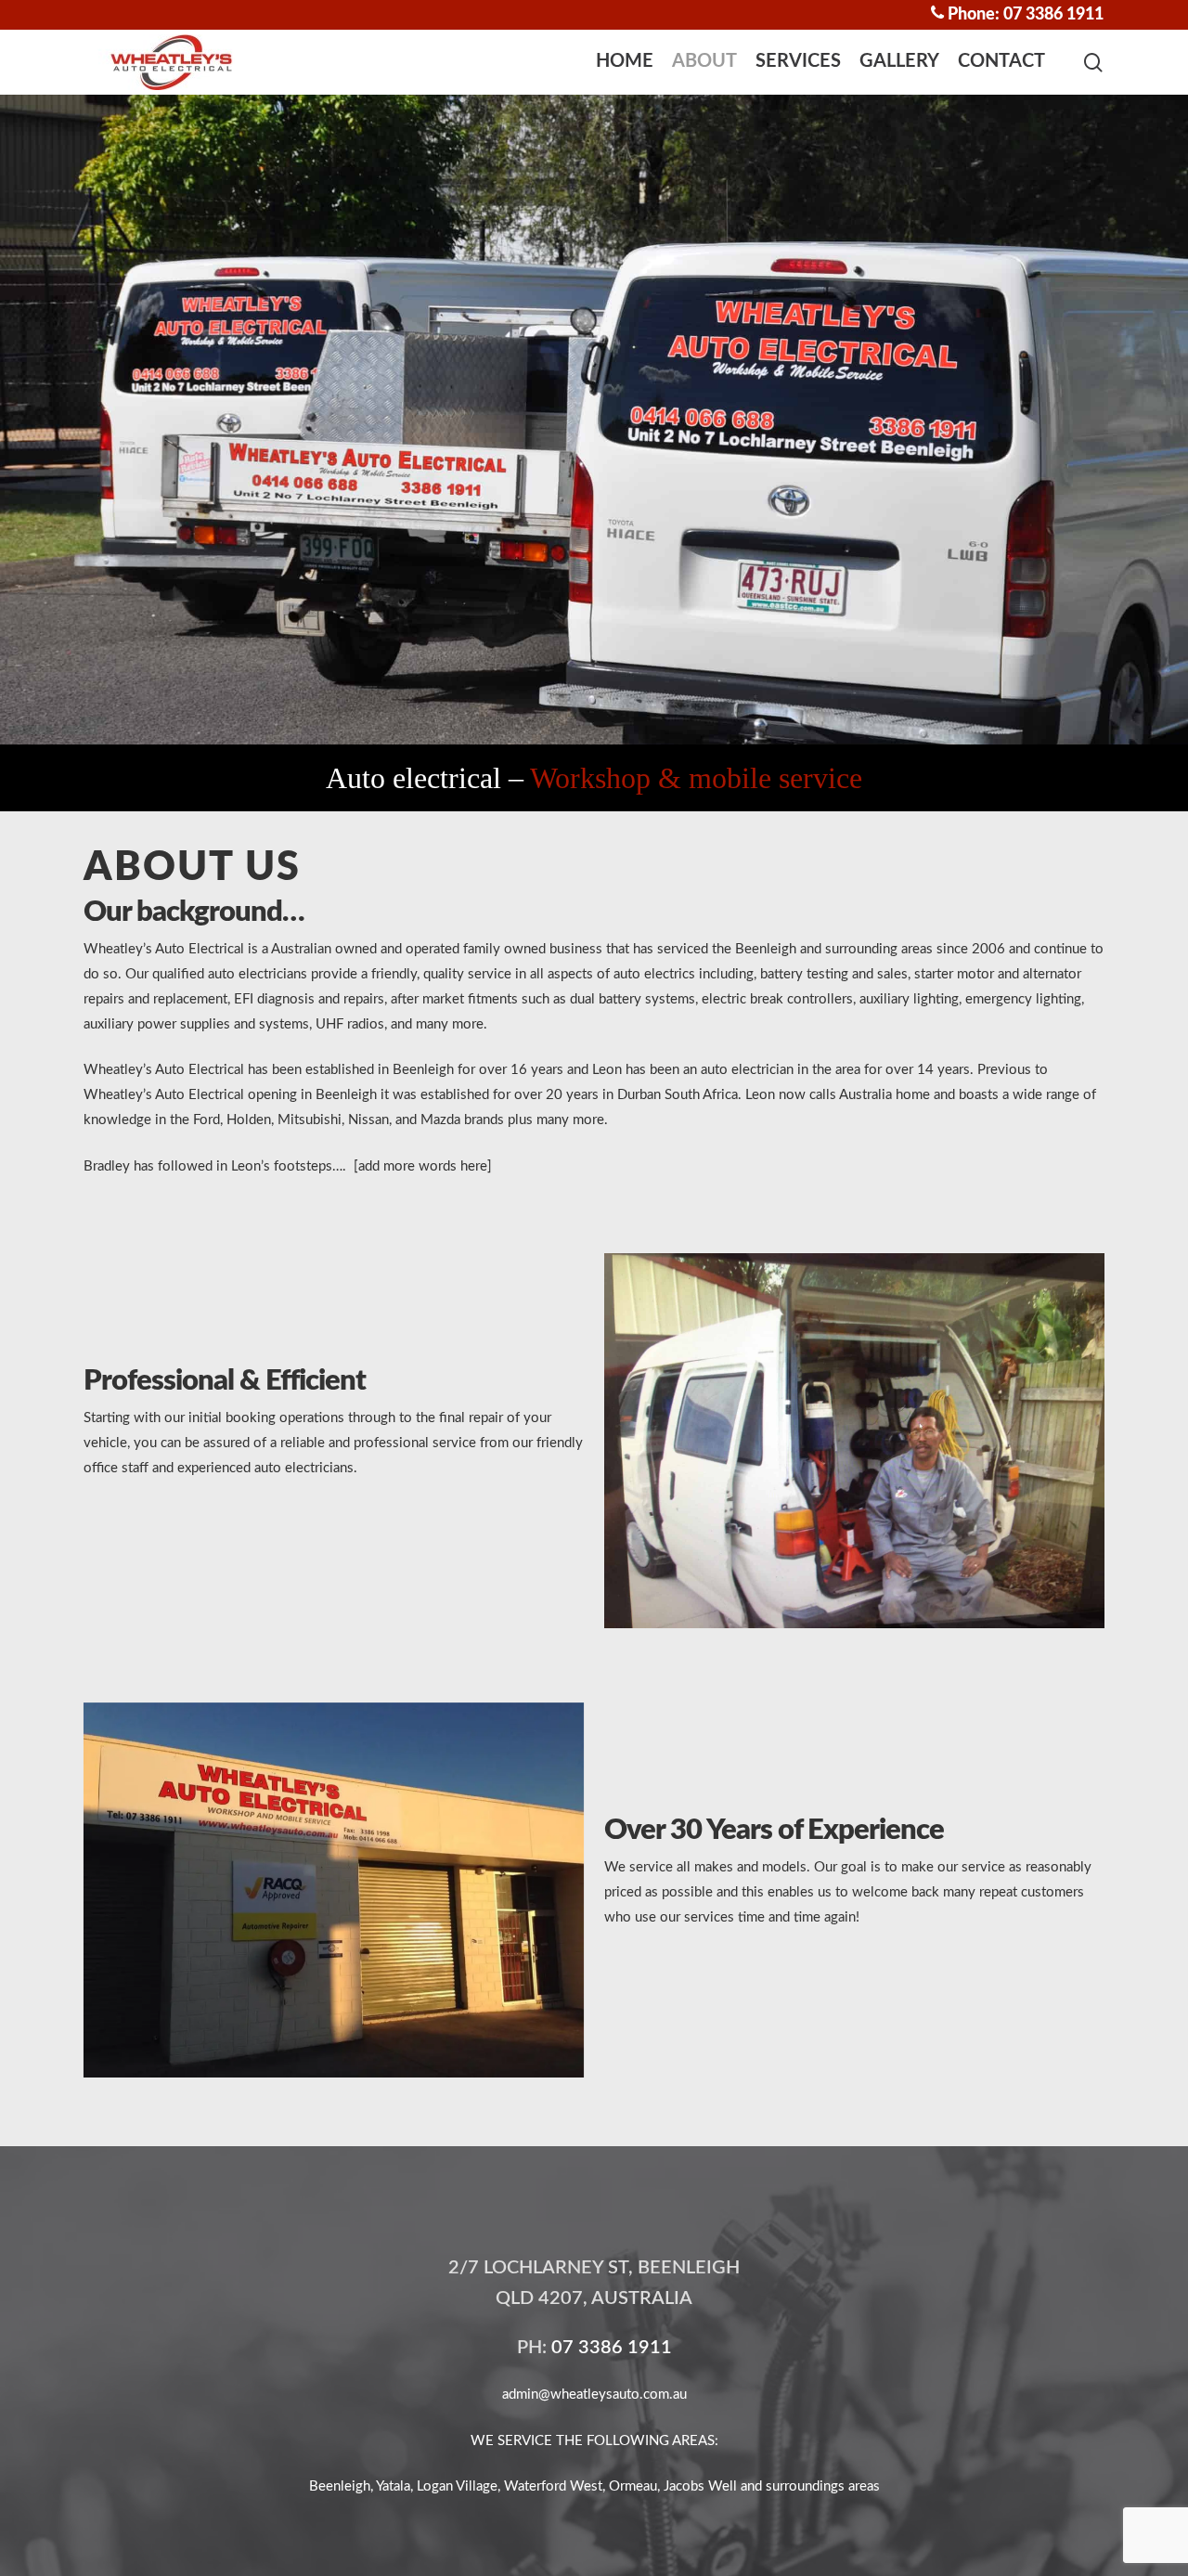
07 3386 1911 (612, 2348)
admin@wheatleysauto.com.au (594, 2395)
